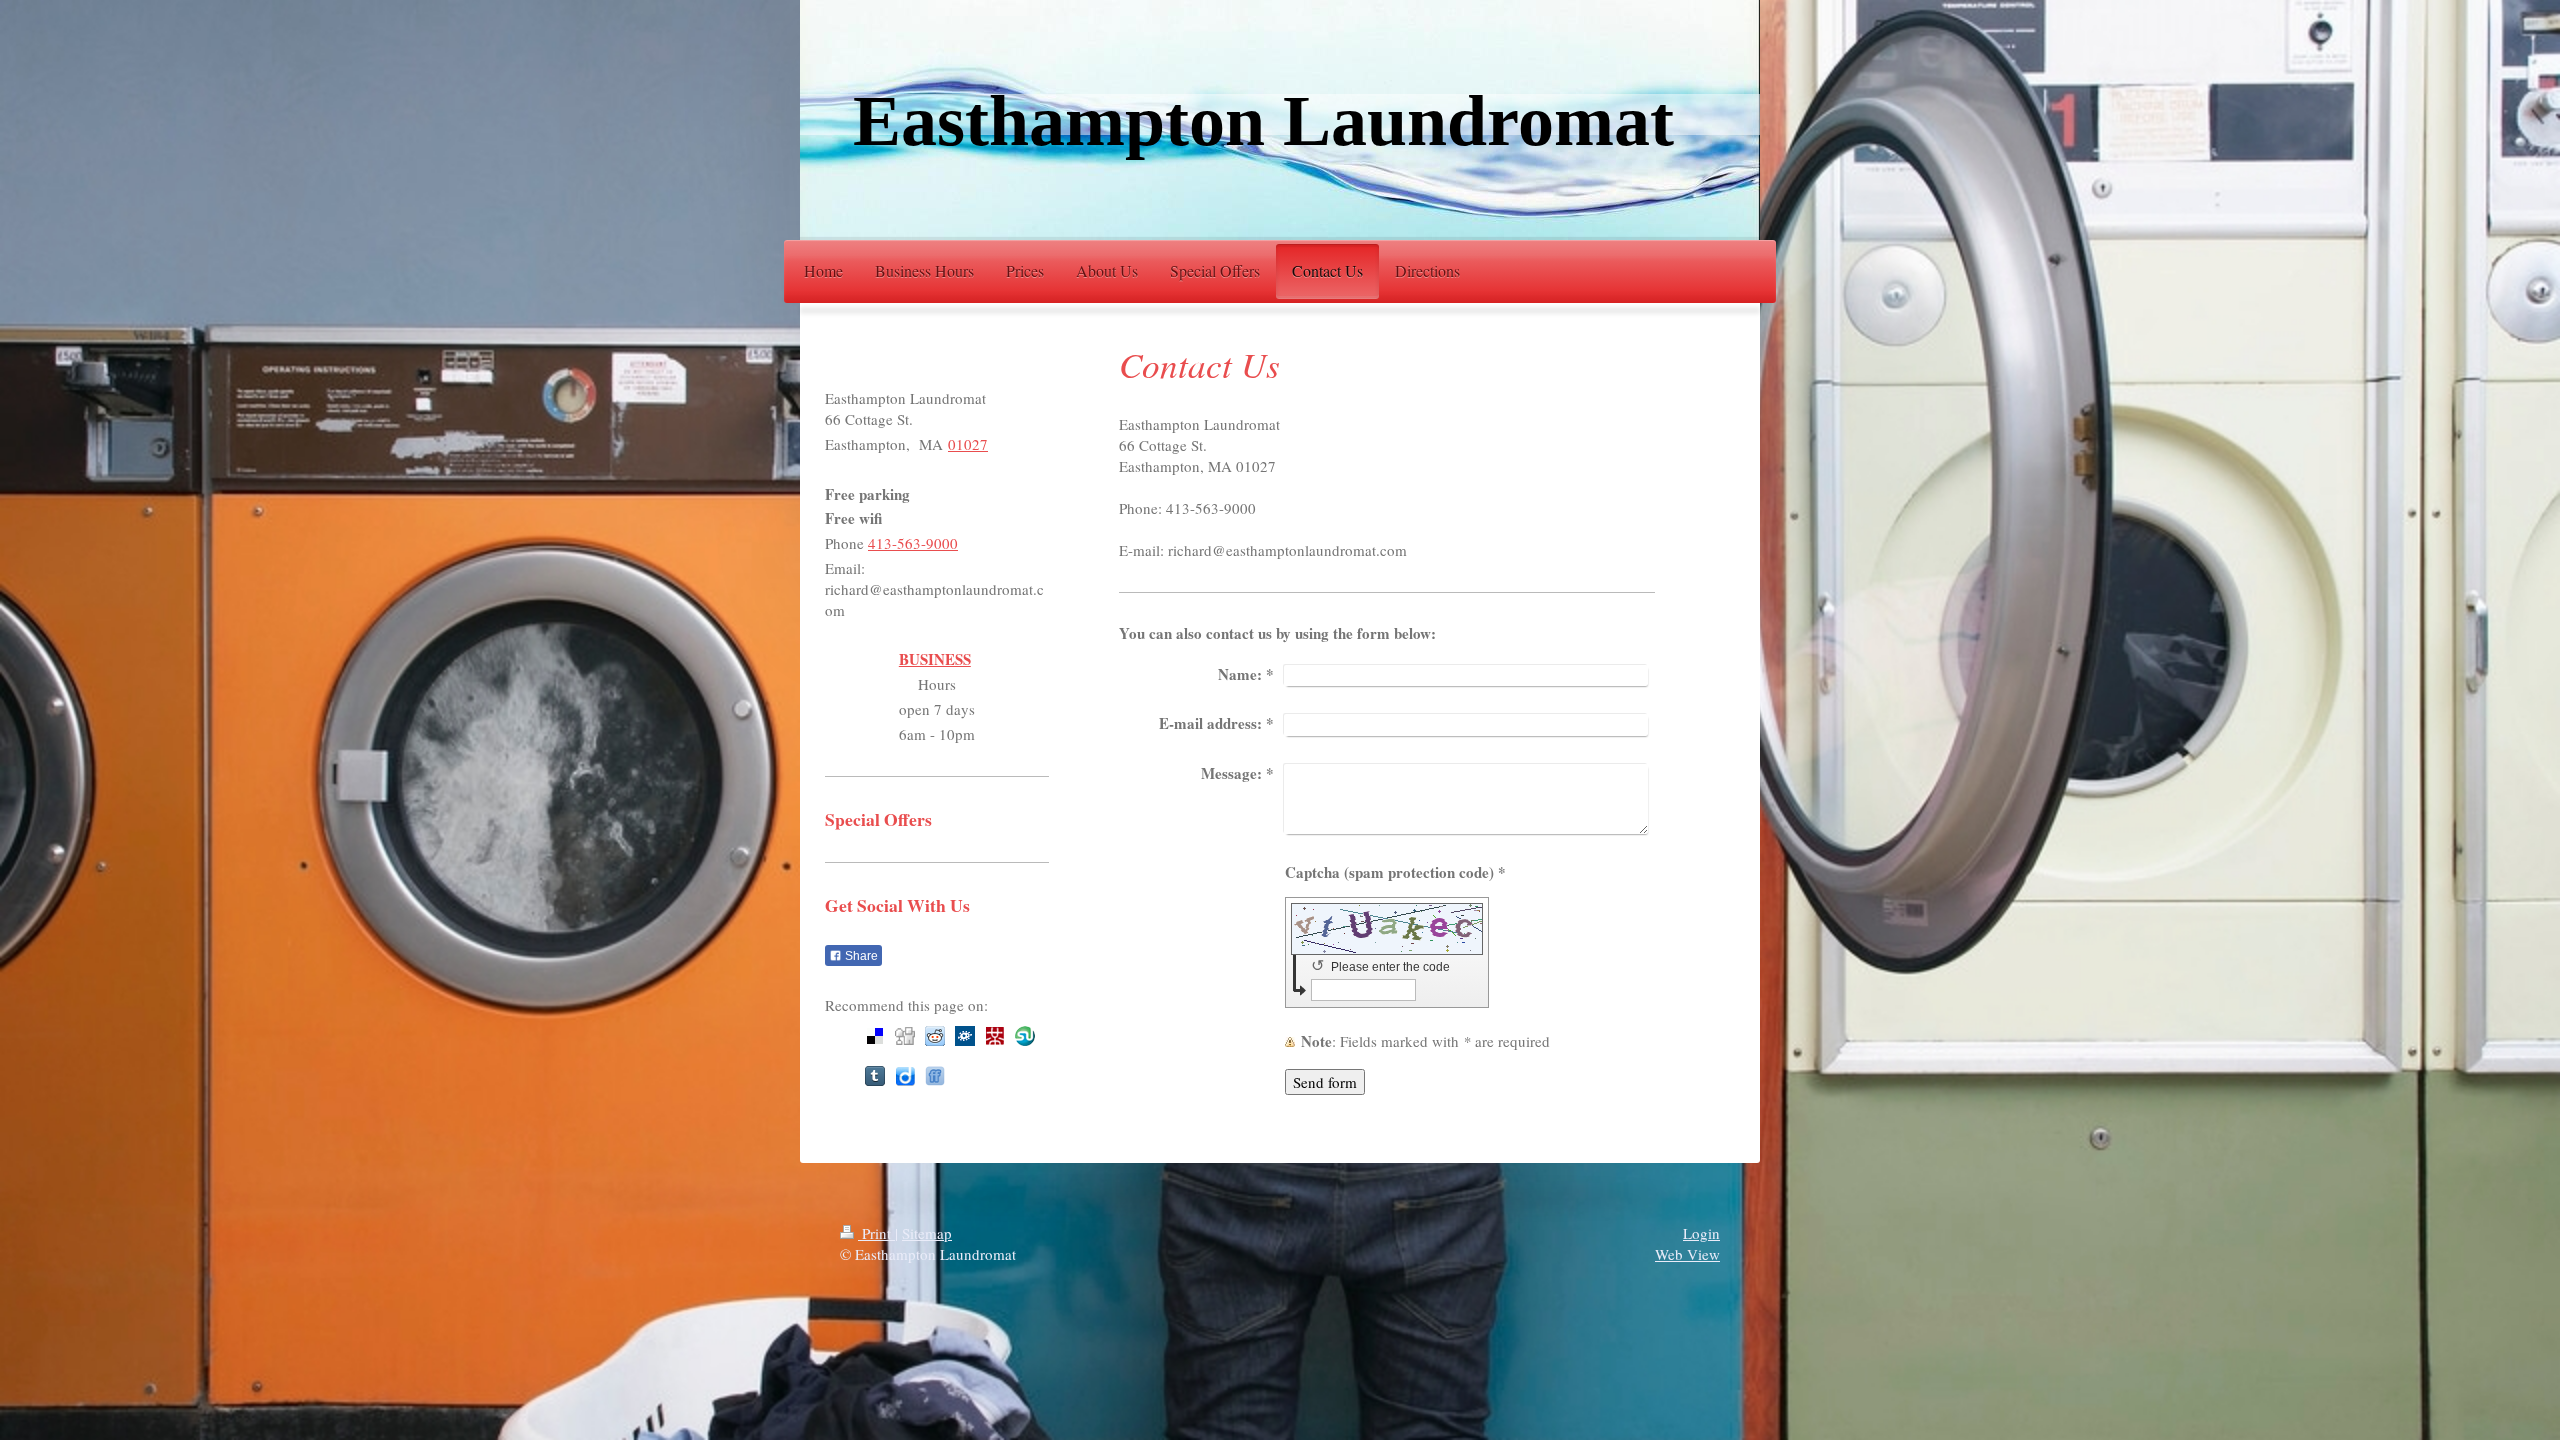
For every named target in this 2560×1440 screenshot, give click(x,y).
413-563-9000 (913, 543)
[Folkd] (965, 1036)
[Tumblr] (875, 1076)
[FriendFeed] (935, 1076)
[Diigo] (905, 1076)
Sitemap (927, 1233)
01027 (968, 444)
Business (935, 659)
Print (876, 1233)
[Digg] (905, 1036)
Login (1701, 1233)
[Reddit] (935, 1036)
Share (860, 956)
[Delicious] (875, 1036)
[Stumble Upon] (1025, 1036)
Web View (1687, 1254)
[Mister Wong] (995, 1036)
